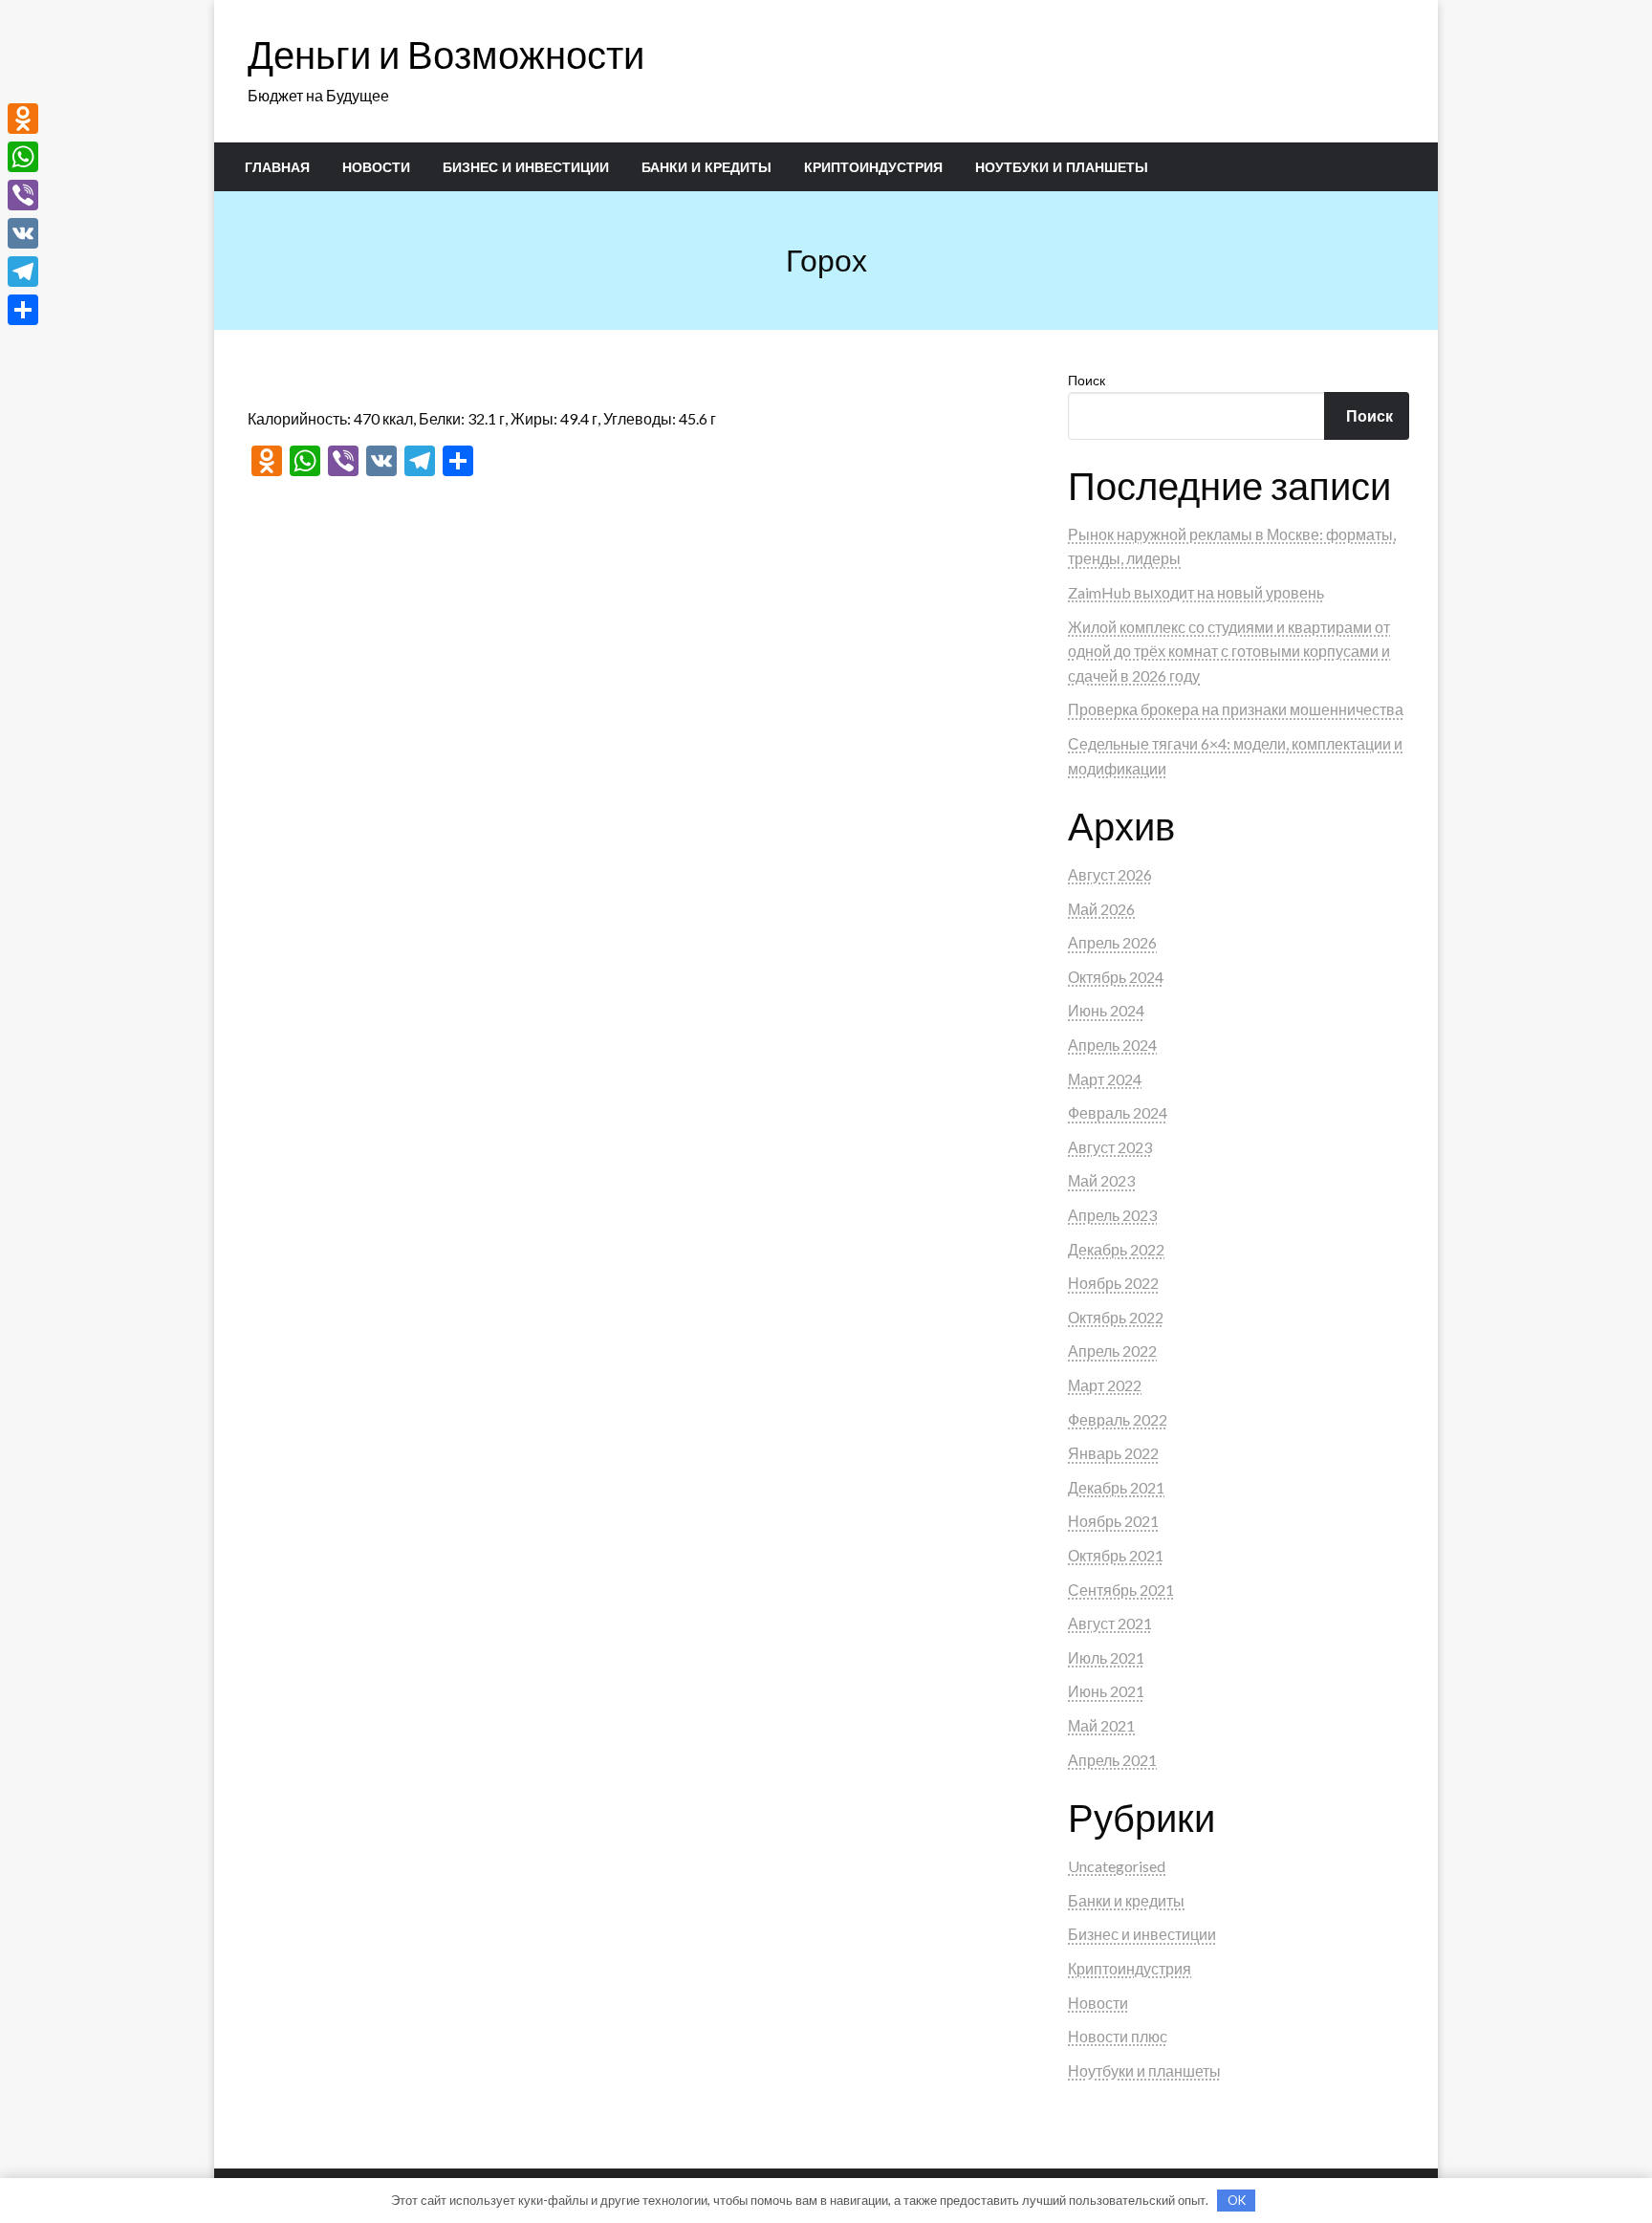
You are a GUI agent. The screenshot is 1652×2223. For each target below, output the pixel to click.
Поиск (1087, 380)
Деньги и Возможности (446, 54)
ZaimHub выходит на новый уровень (1196, 592)
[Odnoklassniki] (23, 119)
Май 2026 (1101, 909)
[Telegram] (23, 272)
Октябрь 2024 (1116, 977)
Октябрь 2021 (1116, 1555)
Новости (376, 167)
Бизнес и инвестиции (526, 167)
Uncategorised (1117, 1866)
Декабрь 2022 (1116, 1249)
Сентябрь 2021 (1121, 1590)
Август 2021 (1110, 1623)
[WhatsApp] (23, 157)
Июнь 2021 (1106, 1691)
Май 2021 (1101, 1725)
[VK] (23, 233)
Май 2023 (1101, 1180)
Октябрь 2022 (1116, 1317)
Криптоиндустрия (873, 167)
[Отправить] (23, 310)
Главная (277, 167)
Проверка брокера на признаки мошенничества (1236, 709)
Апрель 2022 (1112, 1351)
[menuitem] (277, 167)
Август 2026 (1110, 874)
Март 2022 (1105, 1385)
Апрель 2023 (1112, 1215)
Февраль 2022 (1118, 1419)
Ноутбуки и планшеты (1062, 167)
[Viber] (23, 195)
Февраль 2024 (1118, 1112)
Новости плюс (1118, 2036)
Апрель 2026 (1112, 942)
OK (1237, 2200)
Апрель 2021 (1112, 1760)
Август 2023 (1110, 1147)
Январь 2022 (1113, 1453)
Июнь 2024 (1106, 1010)
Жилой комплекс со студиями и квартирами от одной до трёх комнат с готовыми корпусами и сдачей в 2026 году (1229, 651)
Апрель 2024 (1112, 1045)
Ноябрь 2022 (1113, 1283)
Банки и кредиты (706, 167)
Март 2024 (1105, 1079)
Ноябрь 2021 (1113, 1521)
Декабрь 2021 (1116, 1487)
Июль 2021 (1106, 1657)
